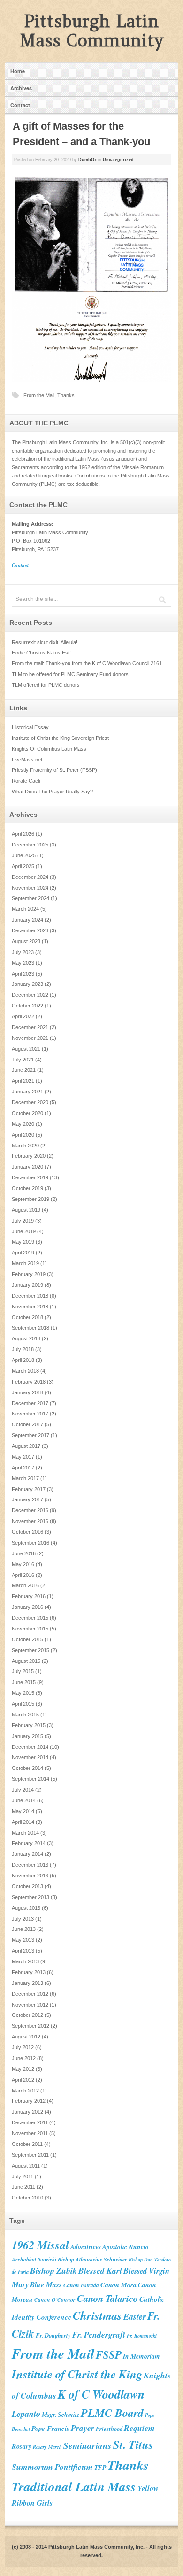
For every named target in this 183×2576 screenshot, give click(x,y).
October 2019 (27, 1188)
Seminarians (88, 2445)
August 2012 (26, 2037)
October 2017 (27, 1424)
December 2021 (30, 1027)
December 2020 (30, 1102)
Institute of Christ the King (77, 2374)
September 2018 (30, 1328)
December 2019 (30, 1177)
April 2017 (23, 1468)
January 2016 (27, 1607)
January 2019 (27, 1285)
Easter (135, 2316)
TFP (100, 2467)
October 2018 (27, 1317)
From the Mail (39, 395)
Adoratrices (86, 2247)
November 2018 (30, 1307)
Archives (21, 88)
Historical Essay (30, 727)
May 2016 (23, 1564)
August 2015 (26, 1661)
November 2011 (30, 2133)
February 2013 (29, 1972)
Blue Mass (46, 2284)
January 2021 (27, 1092)
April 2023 (23, 974)
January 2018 (27, 1392)
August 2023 (26, 941)
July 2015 (23, 1671)
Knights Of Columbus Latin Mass (49, 749)
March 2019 (25, 1263)
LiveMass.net (27, 760)
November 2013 (30, 1876)
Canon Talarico (107, 2298)
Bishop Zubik (53, 2271)
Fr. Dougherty (53, 2335)
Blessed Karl (100, 2271)
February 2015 (29, 1725)
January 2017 (27, 1499)
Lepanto (26, 2414)
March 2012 (25, 2091)
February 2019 (29, 1274)
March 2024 (25, 909)
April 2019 (23, 1253)
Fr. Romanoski (142, 2335)
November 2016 (30, 1521)
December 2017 (30, 1403)
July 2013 (23, 1919)
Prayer (83, 2428)
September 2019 (30, 1199)
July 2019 (23, 1221)
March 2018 (25, 1371)
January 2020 (27, 1167)
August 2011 (26, 2166)
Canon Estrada (81, 2285)
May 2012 (23, 2069)
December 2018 (30, 1296)
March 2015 (25, 1715)
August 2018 (26, 1338)
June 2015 (24, 1682)
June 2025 (24, 855)
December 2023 (30, 930)
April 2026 (23, 834)
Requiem (139, 2428)
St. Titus (133, 2444)
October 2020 (27, 1113)
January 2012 (27, 2112)
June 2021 (24, 1070)
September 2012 (30, 2026)
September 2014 (30, 1779)
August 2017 (26, 1446)
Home (18, 71)
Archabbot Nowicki (34, 2259)
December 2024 (30, 877)
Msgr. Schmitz (61, 2414)
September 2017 (30, 1435)
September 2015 (30, 1650)
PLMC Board (112, 2413)
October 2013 (27, 1886)
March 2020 (25, 1146)
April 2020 (23, 1135)
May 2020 (23, 1124)
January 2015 (27, 1736)
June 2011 (23, 2187)
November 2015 (30, 1629)
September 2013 (30, 1897)
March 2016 (25, 1585)
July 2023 (23, 952)
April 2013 (23, 1951)
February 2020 (29, 1156)
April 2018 (23, 1360)
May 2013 (23, 1940)
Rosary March (47, 2447)
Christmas (97, 2315)
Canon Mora (118, 2285)
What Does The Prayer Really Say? (52, 792)
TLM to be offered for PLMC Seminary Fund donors (70, 674)
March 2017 (25, 1478)
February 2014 (29, 1843)
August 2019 (26, 1210)
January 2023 (27, 984)
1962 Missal (40, 2245)
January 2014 (27, 1854)
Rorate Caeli (26, 781)
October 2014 (27, 1768)
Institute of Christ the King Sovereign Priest (60, 738)
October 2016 (27, 1532)
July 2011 (23, 2176)
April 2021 (23, 1081)
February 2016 (29, 1596)
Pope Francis (50, 2428)
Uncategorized (118, 160)
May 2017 (23, 1457)
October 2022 (27, 1006)
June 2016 (24, 1553)
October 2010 (27, 2198)
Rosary (22, 2446)
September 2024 (30, 898)
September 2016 (30, 1543)
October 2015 (27, 1639)
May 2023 (23, 963)
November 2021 (30, 1038)
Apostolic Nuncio (126, 2247)
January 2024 (27, 920)
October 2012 (27, 2015)
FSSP (109, 2354)
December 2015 (30, 1618)
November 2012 (30, 2005)
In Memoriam (141, 2356)
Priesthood (109, 2429)
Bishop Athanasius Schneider (92, 2259)
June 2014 (24, 1800)
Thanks (66, 395)
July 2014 (23, 1790)
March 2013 (25, 1961)
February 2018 (29, 1382)
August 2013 (26, 1908)
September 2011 (30, 2155)
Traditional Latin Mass (74, 2486)
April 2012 (23, 2080)
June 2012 (24, 2058)
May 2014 (23, 1811)
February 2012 (29, 2101)
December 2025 (30, 845)
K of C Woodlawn (101, 2394)
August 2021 (26, 1049)
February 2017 (29, 1489)
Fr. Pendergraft (99, 2334)
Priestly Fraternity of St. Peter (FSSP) (54, 770)
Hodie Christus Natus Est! (41, 653)
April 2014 (23, 1822)
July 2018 (23, 1349)
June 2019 (24, 1231)
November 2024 (30, 888)
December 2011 (30, 2122)
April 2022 (23, 1016)
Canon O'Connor (55, 2300)
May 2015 (23, 1693)
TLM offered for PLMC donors (46, 685)
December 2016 (30, 1510)
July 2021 (23, 1060)
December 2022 (30, 995)
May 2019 (23, 1242)
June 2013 (24, 1929)
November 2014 (30, 1757)
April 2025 (23, 866)
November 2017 (30, 1414)
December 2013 (30, 1865)
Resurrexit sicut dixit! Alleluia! (45, 642)
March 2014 (25, 1833)
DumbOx (88, 160)
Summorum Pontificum (52, 2467)
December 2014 (30, 1747)
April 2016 (23, 1575)
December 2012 (30, 1994)
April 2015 (23, 1704)
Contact (20, 105)
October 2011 (27, 2144)
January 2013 (27, 1983)
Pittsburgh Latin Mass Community (92, 31)
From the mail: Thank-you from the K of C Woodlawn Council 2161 (87, 663)
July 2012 (23, 2047)
